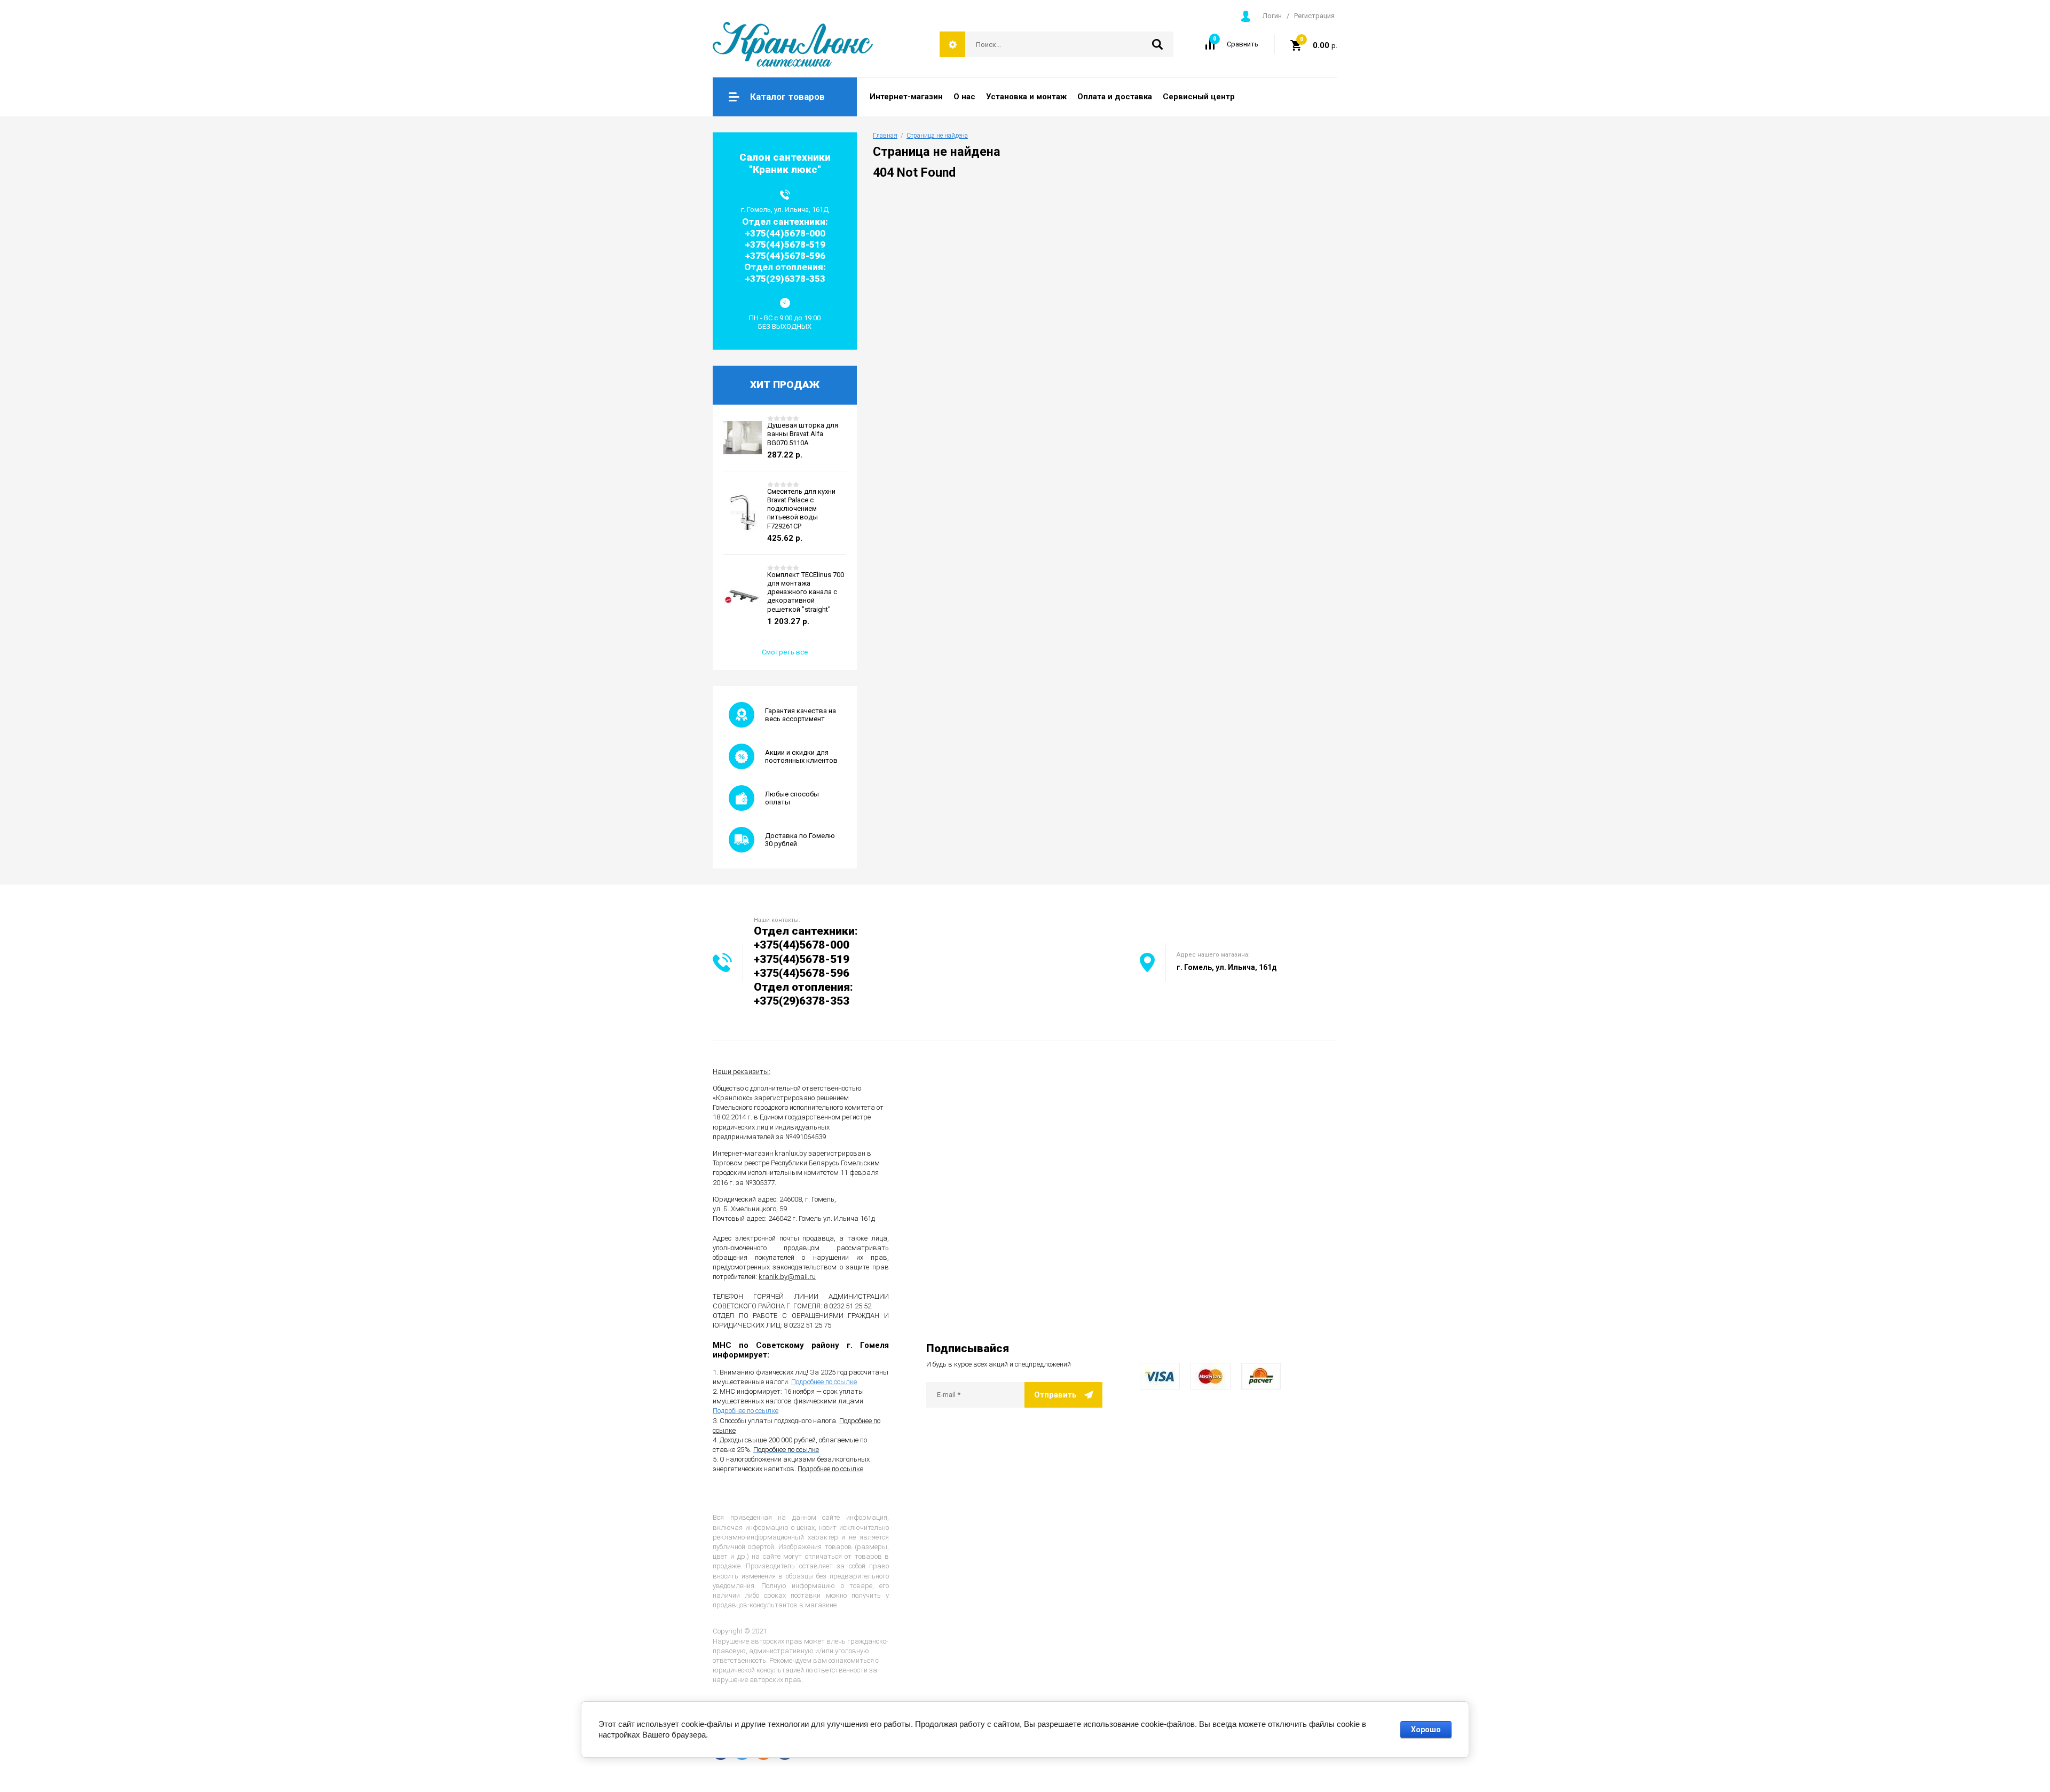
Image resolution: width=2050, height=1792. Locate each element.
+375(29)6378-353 (802, 1001)
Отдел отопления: (803, 987)
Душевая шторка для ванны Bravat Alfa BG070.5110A (803, 434)
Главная (885, 136)
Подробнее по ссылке (824, 1382)
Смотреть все (785, 652)
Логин (1272, 16)
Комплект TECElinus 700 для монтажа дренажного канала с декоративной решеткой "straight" (806, 592)
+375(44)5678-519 (802, 959)
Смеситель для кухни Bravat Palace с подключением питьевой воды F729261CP (801, 509)
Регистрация (1314, 16)
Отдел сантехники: (806, 931)
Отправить (1055, 1395)
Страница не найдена (937, 136)
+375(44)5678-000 (802, 945)
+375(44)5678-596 (802, 973)
